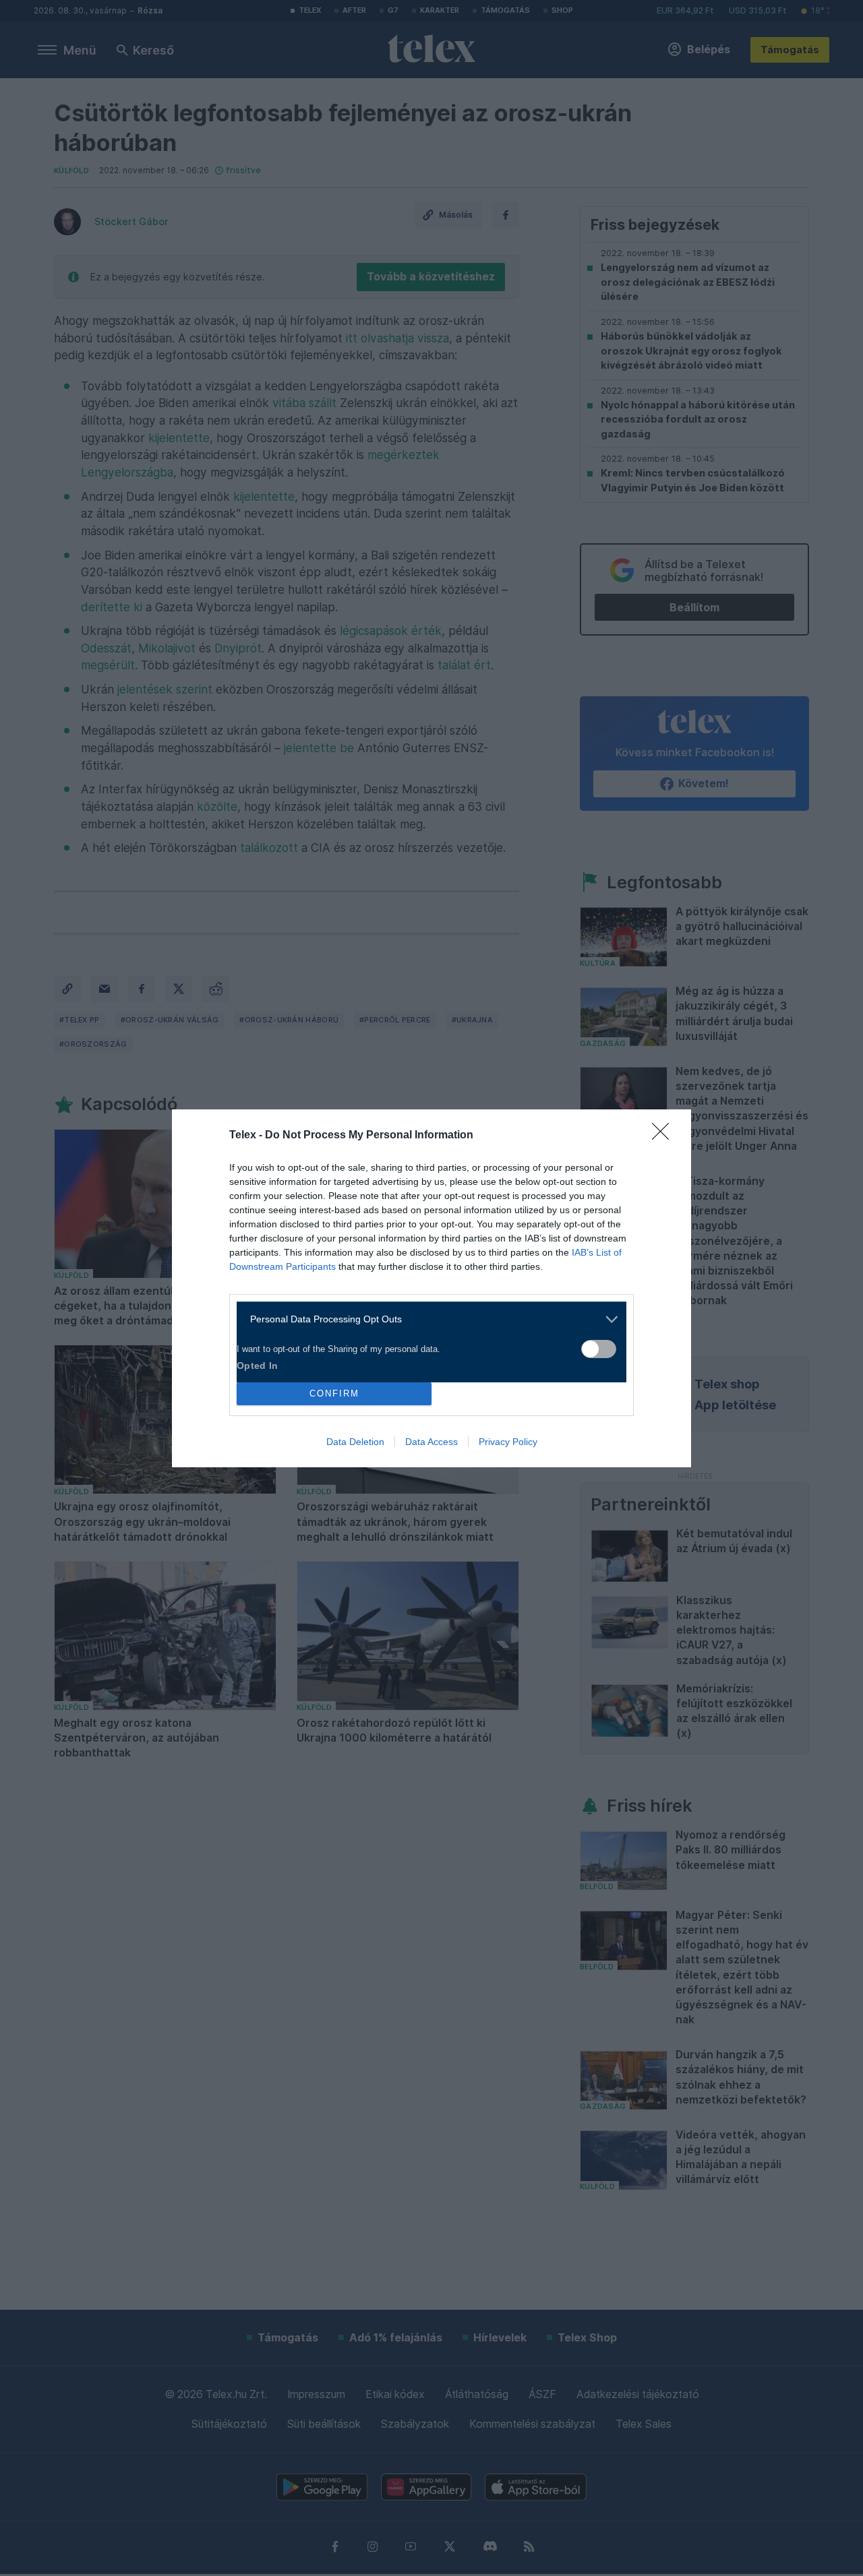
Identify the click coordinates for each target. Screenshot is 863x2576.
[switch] (599, 1349)
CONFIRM (334, 1393)
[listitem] (426, 1319)
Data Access (431, 1442)
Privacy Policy (508, 1442)
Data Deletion (355, 1442)
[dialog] (431, 1288)
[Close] (665, 1136)
